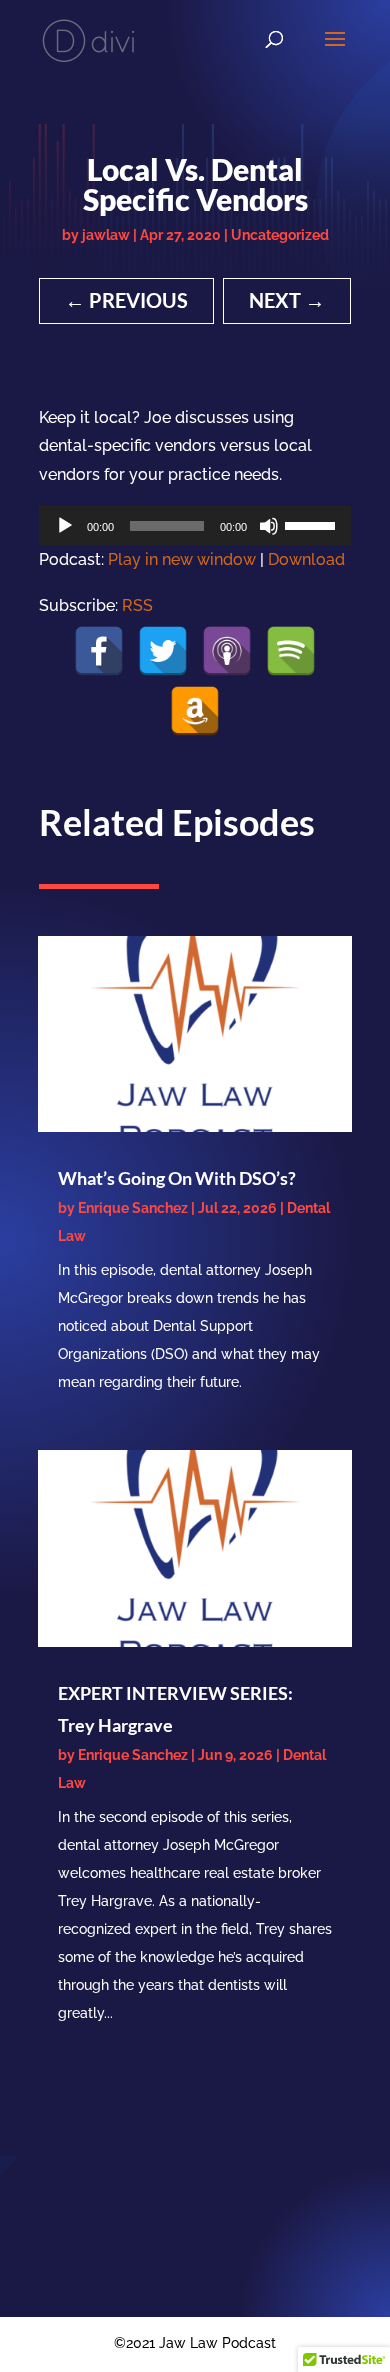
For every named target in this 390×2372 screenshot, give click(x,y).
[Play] (65, 526)
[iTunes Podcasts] (227, 651)
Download (306, 559)
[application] (195, 526)
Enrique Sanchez (133, 1208)
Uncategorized (280, 235)
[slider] (313, 524)
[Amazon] (195, 711)
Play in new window (182, 559)
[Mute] (269, 526)
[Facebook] (99, 651)
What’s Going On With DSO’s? (177, 1178)
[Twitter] (163, 651)
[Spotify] (291, 651)
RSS (137, 605)
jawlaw (106, 235)
